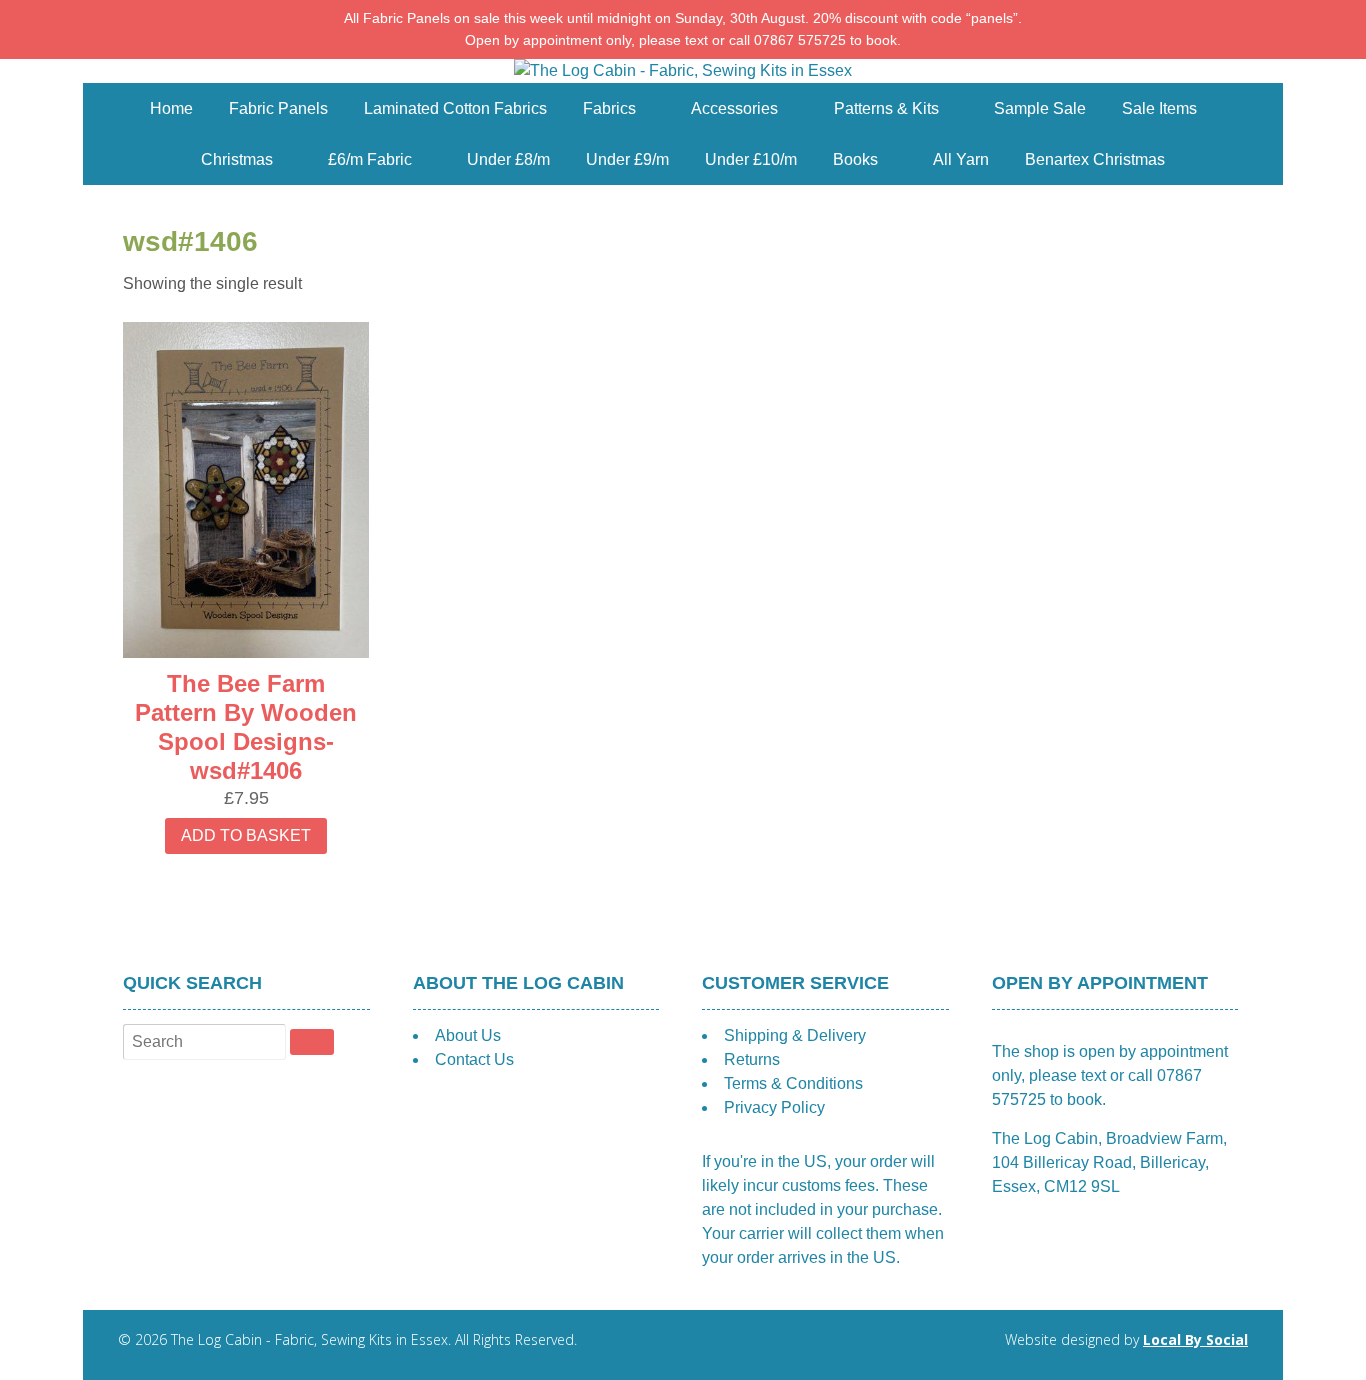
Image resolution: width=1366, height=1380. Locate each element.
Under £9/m (627, 159)
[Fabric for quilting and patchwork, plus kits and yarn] (683, 70)
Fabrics (609, 108)
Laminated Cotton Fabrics (455, 108)
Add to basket (246, 835)
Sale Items (1159, 108)
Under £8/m (508, 159)
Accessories (734, 108)
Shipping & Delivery (795, 1035)
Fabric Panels (278, 108)
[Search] (312, 1042)
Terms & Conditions (793, 1083)
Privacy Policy (774, 1107)
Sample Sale (1040, 108)
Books (855, 159)
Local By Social (1195, 1339)
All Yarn (961, 159)
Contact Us (474, 1059)
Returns (752, 1059)
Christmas (237, 159)
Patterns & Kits (886, 108)
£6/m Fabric (370, 159)
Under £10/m (751, 159)
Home (171, 108)
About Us (468, 1035)
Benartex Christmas (1095, 159)
